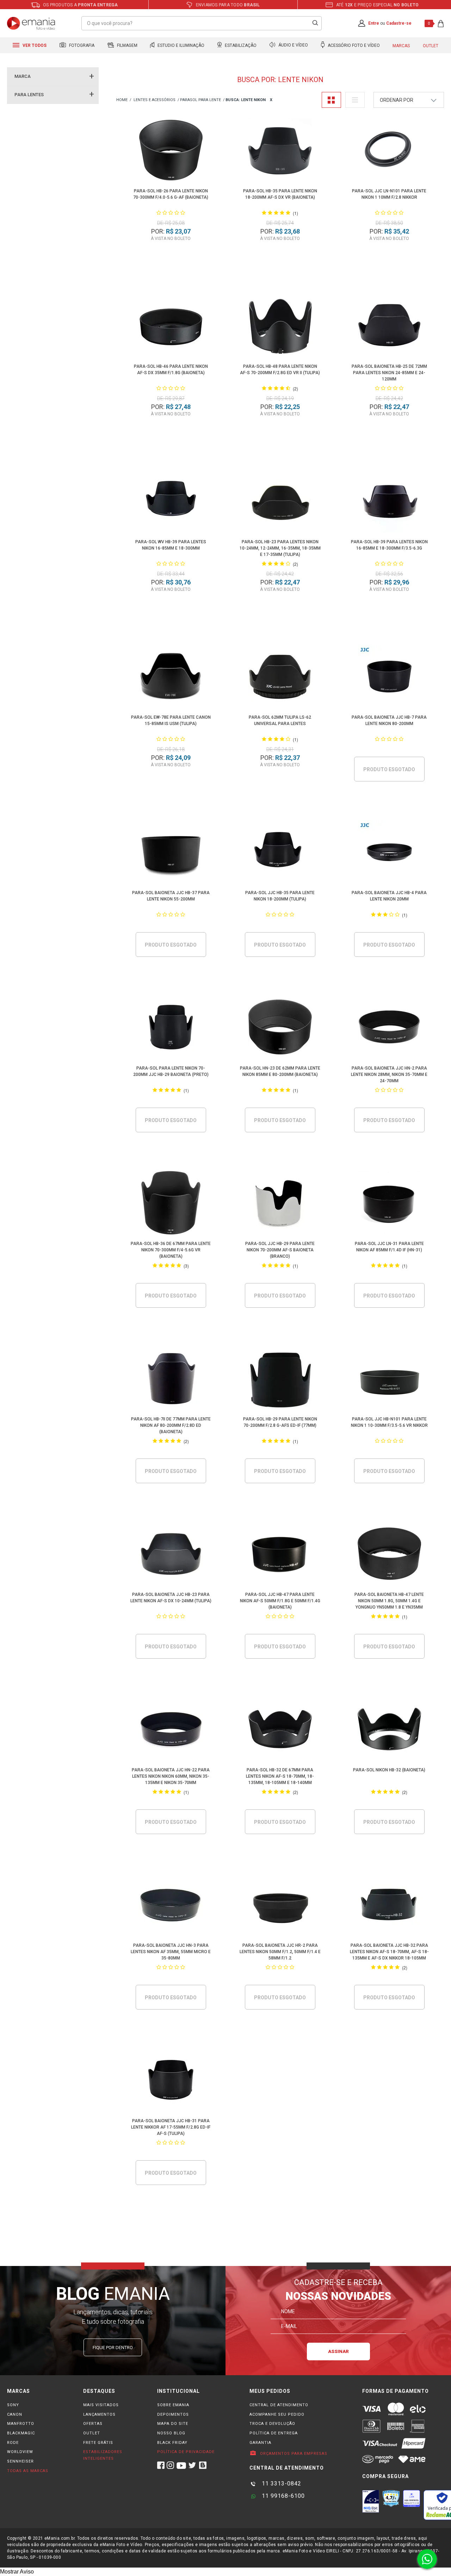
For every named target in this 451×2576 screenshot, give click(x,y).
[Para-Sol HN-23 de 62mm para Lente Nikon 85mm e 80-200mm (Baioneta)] (280, 1029)
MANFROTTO (21, 2424)
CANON (15, 2414)
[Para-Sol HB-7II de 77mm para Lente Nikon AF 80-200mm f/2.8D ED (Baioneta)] (171, 1379)
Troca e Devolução (272, 2424)
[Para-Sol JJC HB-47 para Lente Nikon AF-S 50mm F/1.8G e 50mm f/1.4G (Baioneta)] (280, 1555)
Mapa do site (173, 2424)
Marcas (401, 46)
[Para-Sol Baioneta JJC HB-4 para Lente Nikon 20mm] (389, 853)
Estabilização (240, 45)
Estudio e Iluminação (180, 45)
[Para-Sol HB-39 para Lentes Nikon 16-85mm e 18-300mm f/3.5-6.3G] (389, 502)
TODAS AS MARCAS (28, 2471)
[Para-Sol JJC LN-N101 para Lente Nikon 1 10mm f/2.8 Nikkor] (389, 151)
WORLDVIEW (20, 2452)
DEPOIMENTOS (173, 2414)
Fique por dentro (113, 2348)
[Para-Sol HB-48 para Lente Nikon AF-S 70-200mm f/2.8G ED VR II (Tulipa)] (280, 327)
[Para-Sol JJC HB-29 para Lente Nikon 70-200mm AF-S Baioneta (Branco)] (280, 1204)
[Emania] (31, 23)
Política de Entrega (274, 2433)
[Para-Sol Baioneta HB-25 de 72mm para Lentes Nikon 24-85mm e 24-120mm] (389, 327)
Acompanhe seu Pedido (277, 2414)
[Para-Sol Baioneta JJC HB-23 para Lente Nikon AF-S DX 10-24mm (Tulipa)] (171, 1555)
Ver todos (34, 45)
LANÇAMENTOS (99, 2414)
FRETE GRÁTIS (98, 2443)
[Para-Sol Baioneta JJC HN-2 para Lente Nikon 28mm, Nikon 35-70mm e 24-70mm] (389, 1029)
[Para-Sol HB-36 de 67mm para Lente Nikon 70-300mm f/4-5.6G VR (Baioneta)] (171, 1204)
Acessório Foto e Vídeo (353, 45)
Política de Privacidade (186, 2452)
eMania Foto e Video (122, 100)
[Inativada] (371, 2501)
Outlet (431, 46)
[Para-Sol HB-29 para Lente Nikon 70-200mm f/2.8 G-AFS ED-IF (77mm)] (280, 1379)
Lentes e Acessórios (155, 100)
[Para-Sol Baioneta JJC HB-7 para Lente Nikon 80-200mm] (389, 678)
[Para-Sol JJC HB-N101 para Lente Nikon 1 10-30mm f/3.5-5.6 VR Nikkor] (389, 1379)
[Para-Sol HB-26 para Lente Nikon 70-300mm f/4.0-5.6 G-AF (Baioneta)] (171, 151)
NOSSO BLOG (171, 2433)
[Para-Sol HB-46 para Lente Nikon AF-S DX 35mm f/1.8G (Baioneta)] (171, 327)
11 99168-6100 (282, 2496)
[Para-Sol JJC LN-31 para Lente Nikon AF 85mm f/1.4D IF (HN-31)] (389, 1204)
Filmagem (127, 45)
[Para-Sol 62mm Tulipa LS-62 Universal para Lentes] (280, 678)
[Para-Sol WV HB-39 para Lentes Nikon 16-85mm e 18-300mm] (171, 502)
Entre (374, 23)
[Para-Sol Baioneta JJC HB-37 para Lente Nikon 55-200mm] (171, 853)
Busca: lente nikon (246, 100)
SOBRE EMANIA (173, 2405)
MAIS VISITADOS (101, 2405)
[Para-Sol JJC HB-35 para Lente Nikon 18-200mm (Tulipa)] (280, 853)
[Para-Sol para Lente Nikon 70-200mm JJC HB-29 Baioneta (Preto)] (171, 1029)
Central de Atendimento (279, 2405)
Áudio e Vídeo (293, 45)
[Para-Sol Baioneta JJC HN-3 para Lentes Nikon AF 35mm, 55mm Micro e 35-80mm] (171, 1906)
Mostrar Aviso (17, 2572)
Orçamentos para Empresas (293, 2454)
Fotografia (81, 45)
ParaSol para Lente (200, 100)
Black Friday (172, 2443)
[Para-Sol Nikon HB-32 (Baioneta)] (389, 1730)
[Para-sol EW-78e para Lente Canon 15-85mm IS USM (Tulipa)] (171, 678)
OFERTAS (93, 2424)
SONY (13, 2405)
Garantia (260, 2443)
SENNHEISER (20, 2461)
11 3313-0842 (281, 2484)
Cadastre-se (399, 23)
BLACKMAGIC (21, 2433)
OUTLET (92, 2433)
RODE (13, 2443)
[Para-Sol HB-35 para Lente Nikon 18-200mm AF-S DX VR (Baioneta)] (280, 151)
